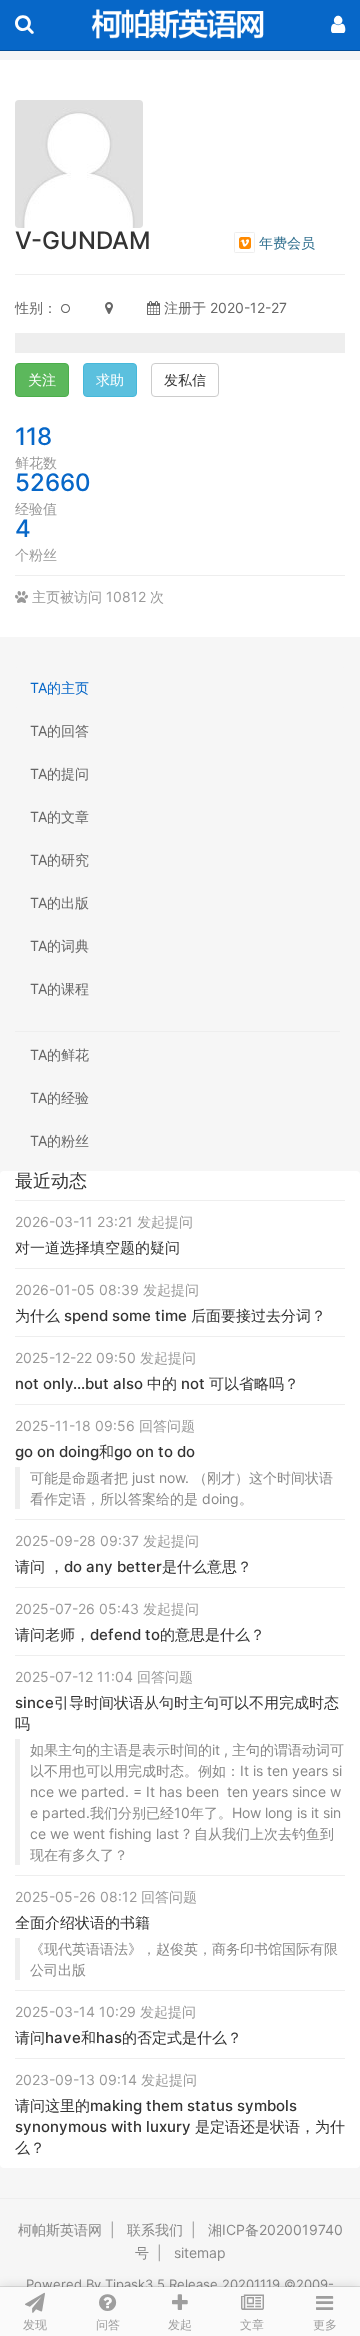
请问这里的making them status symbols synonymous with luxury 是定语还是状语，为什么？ (180, 2126)
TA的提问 (59, 773)
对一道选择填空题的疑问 (97, 1247)
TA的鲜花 (59, 1054)
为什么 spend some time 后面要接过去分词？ (170, 1315)
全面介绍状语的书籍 (82, 1922)
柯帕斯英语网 (60, 2229)
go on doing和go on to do (105, 1451)
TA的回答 (59, 730)
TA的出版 (59, 902)
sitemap (200, 2252)
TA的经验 (59, 1097)
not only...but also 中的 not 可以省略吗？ (157, 1383)
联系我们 (155, 2229)
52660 (53, 482)
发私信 (185, 379)
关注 (42, 379)
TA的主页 (59, 687)
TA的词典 (59, 945)
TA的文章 (59, 816)
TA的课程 (59, 988)
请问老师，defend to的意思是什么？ (140, 1634)
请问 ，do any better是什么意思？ (133, 1566)
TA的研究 (59, 859)
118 (33, 436)
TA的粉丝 (59, 1140)
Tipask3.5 (135, 2284)
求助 (110, 379)
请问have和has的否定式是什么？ (128, 2037)
